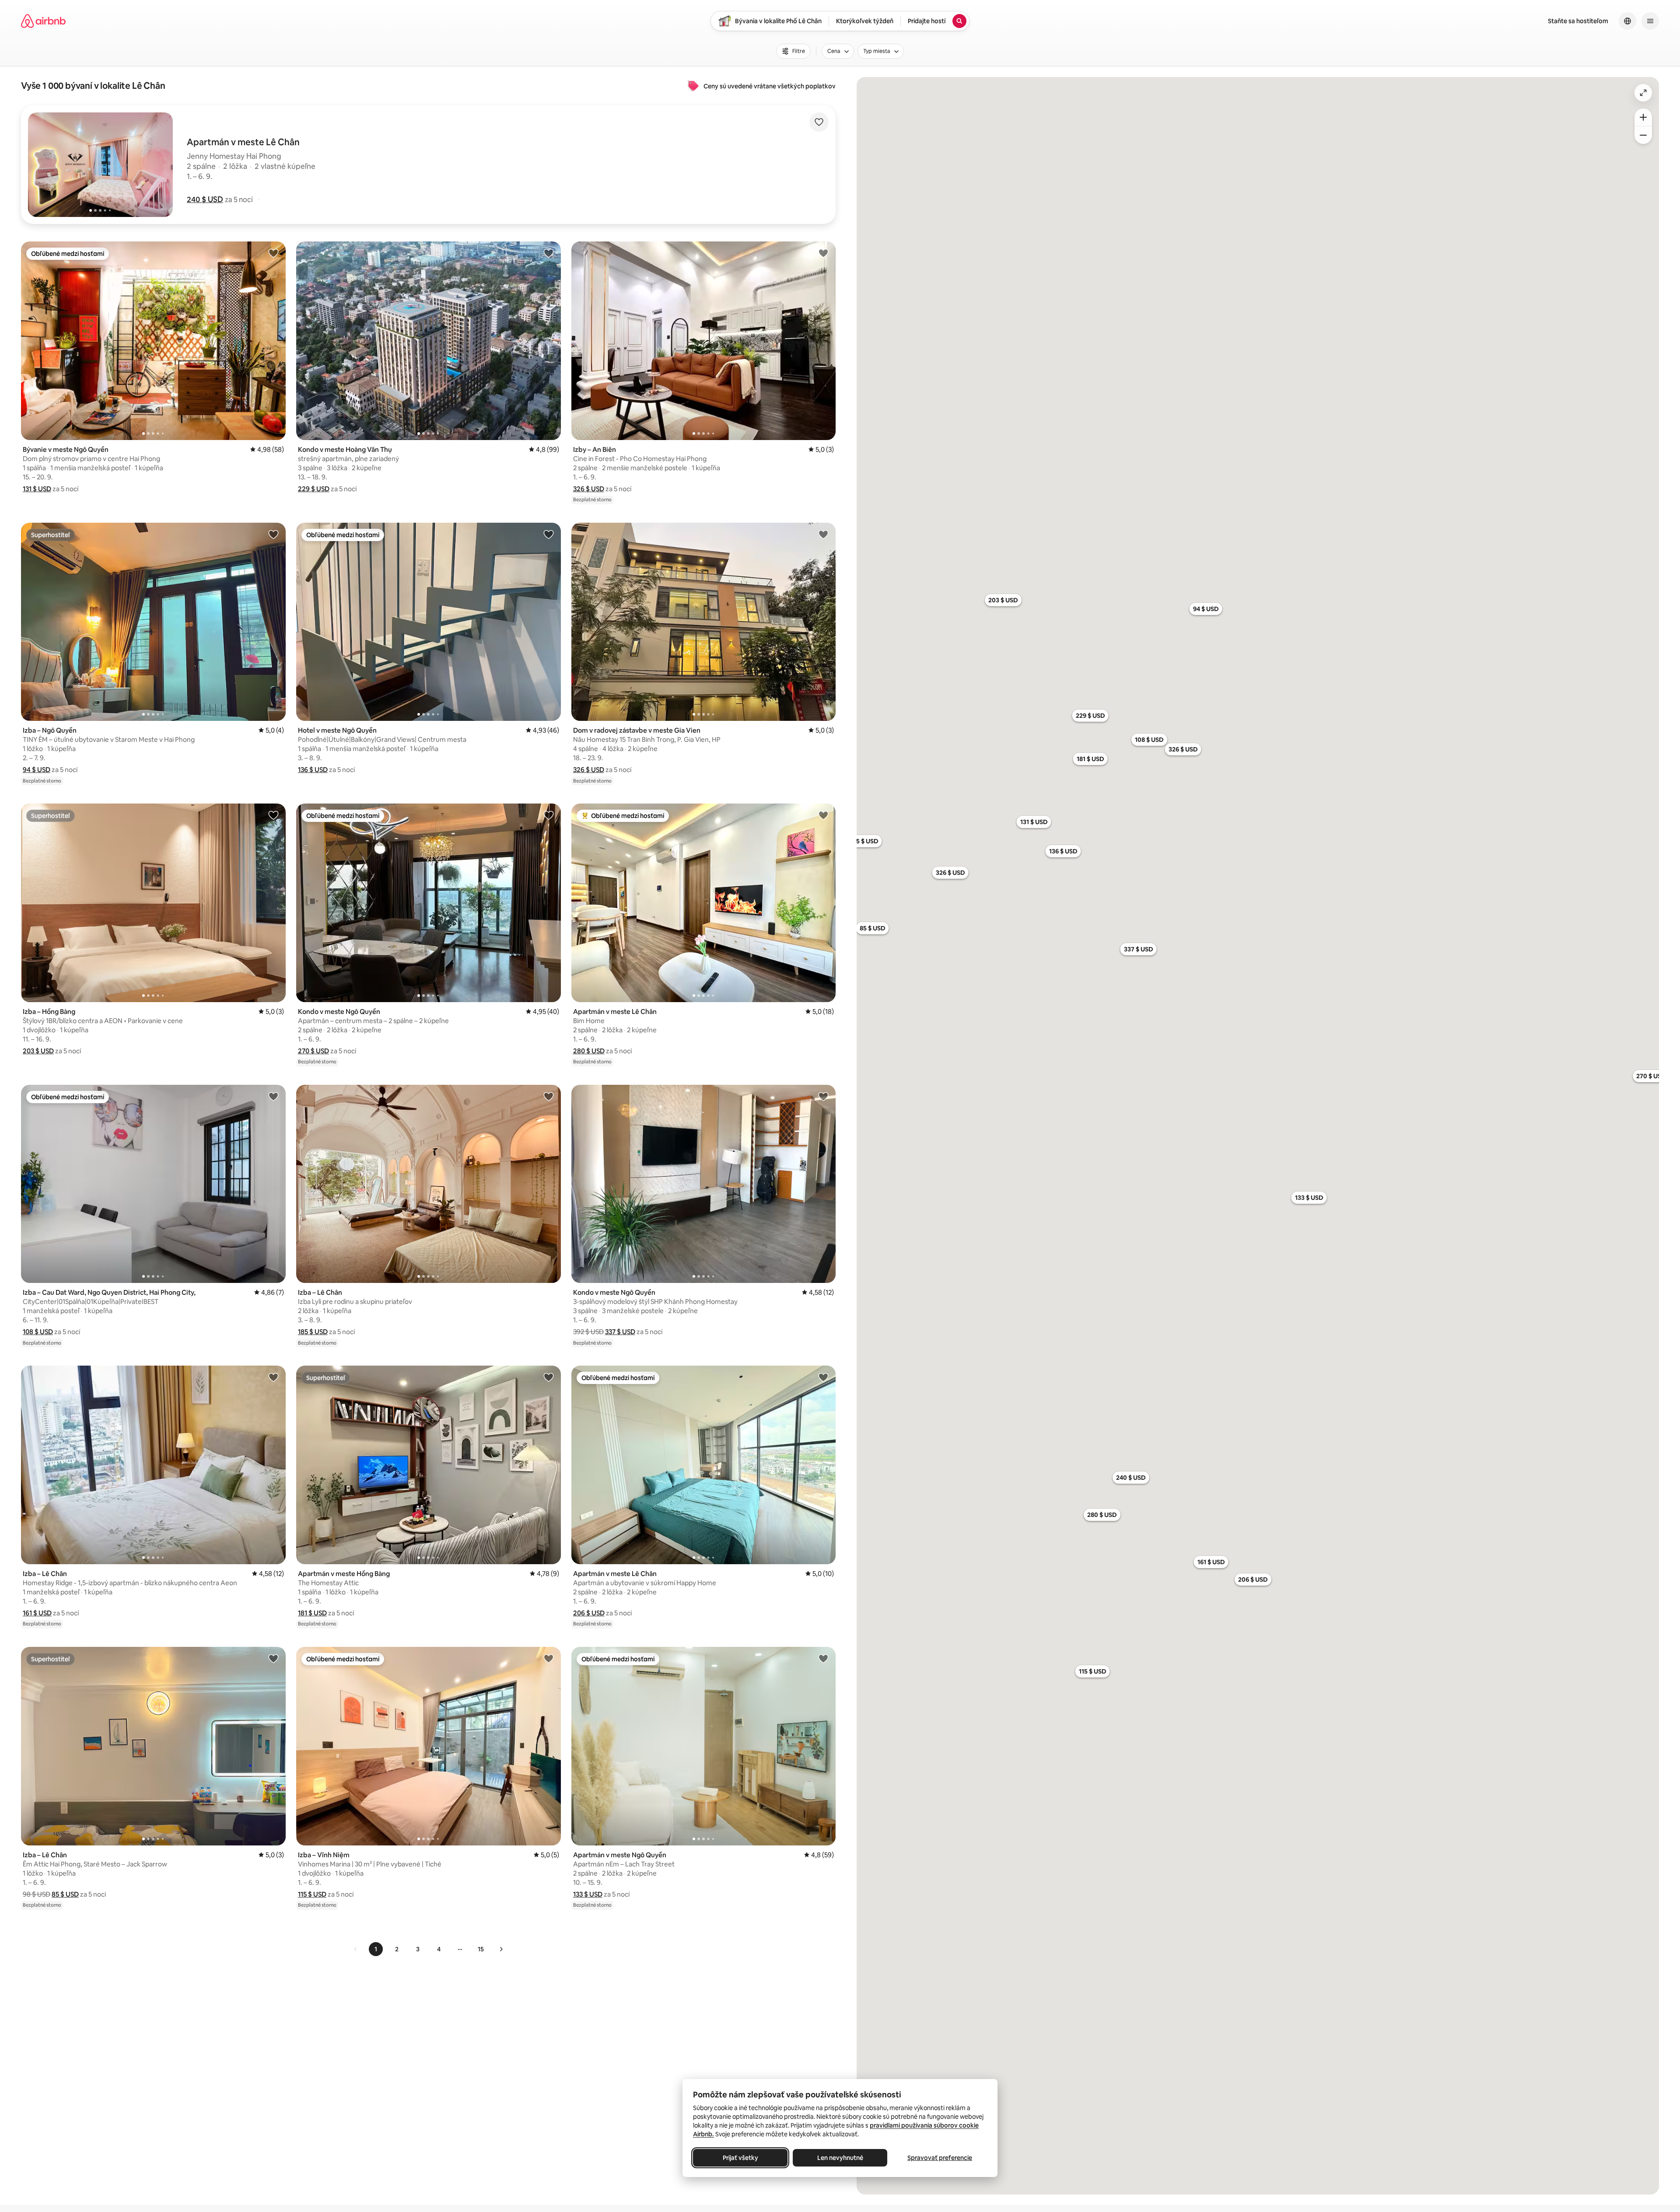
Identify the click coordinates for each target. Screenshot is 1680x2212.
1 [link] (376, 1949)
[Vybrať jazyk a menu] (1627, 21)
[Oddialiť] (1643, 135)
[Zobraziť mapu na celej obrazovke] (1643, 93)
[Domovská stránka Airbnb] (43, 21)
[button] (205, 199)
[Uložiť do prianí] (819, 122)
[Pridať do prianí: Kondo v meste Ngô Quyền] (549, 815)
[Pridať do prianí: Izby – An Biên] (823, 253)
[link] (356, 1949)
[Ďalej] (501, 1949)
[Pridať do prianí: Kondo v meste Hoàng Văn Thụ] (549, 253)
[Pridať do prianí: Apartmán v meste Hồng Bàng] (549, 1377)
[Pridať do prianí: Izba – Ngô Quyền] (273, 534)
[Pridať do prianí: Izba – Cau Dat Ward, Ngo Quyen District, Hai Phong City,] (273, 1096)
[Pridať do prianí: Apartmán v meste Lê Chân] (823, 815)
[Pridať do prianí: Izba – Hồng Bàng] (273, 815)
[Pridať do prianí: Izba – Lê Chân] (549, 1096)
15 (481, 1949)
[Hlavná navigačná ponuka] (1650, 21)
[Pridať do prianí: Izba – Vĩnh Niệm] (549, 1658)
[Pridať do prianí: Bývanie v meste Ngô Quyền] (273, 253)
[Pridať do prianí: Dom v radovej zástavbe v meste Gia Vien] (823, 534)
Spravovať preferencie (940, 2158)
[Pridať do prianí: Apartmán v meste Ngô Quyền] (823, 1658)
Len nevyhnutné (840, 2158)
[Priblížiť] (1643, 117)
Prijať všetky (740, 2158)
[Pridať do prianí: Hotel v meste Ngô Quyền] (549, 534)
